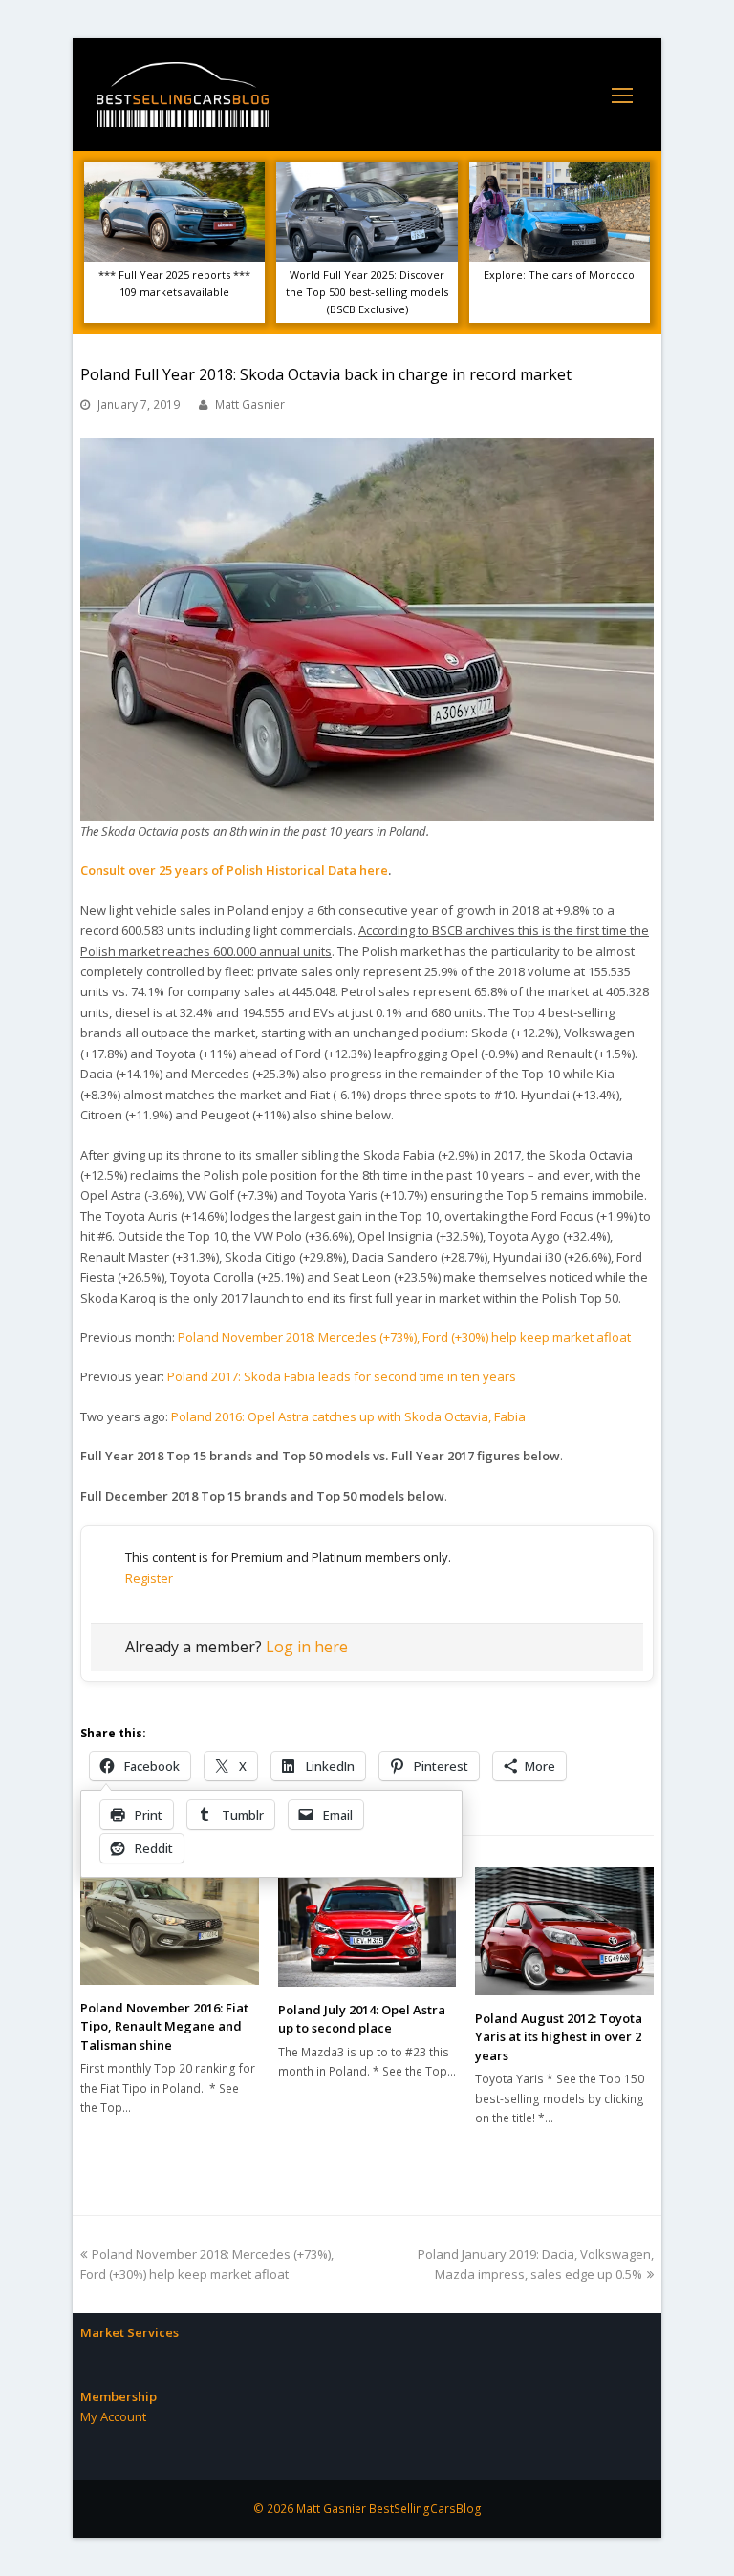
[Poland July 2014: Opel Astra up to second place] (367, 1927)
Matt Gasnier (250, 404)
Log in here (307, 1647)
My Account (113, 2416)
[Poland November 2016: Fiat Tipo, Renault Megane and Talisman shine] (170, 1926)
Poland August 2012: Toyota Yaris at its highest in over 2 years (559, 2037)
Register (149, 1578)
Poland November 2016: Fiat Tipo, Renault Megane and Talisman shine (164, 2026)
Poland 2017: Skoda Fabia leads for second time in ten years (342, 1376)
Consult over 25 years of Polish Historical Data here (234, 870)
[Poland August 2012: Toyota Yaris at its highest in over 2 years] (564, 1931)
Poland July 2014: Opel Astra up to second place (362, 2019)
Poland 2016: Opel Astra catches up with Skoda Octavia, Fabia (348, 1416)
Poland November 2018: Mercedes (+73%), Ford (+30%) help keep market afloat (404, 1337)
